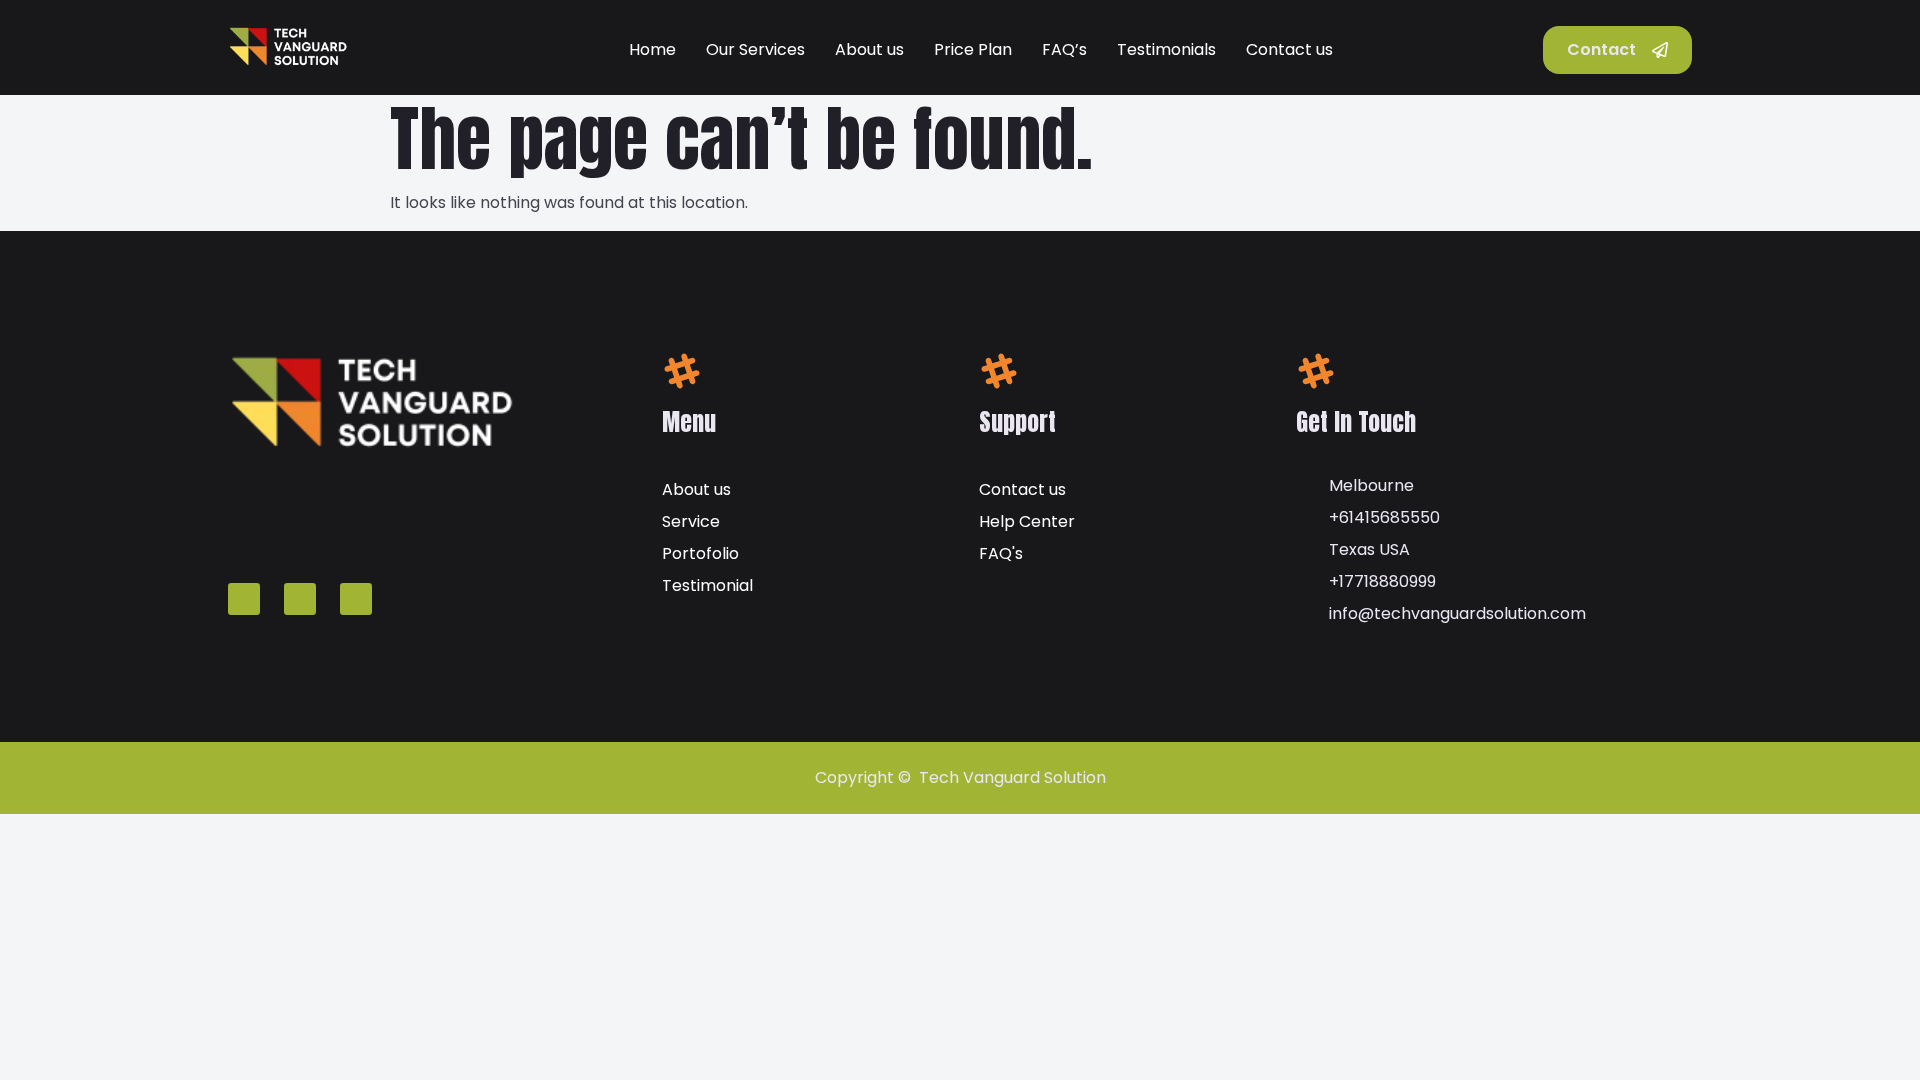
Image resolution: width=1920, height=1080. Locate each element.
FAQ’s (1064, 49)
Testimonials (1166, 49)
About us (869, 49)
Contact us (1289, 49)
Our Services (755, 49)
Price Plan (973, 49)
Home (652, 49)
